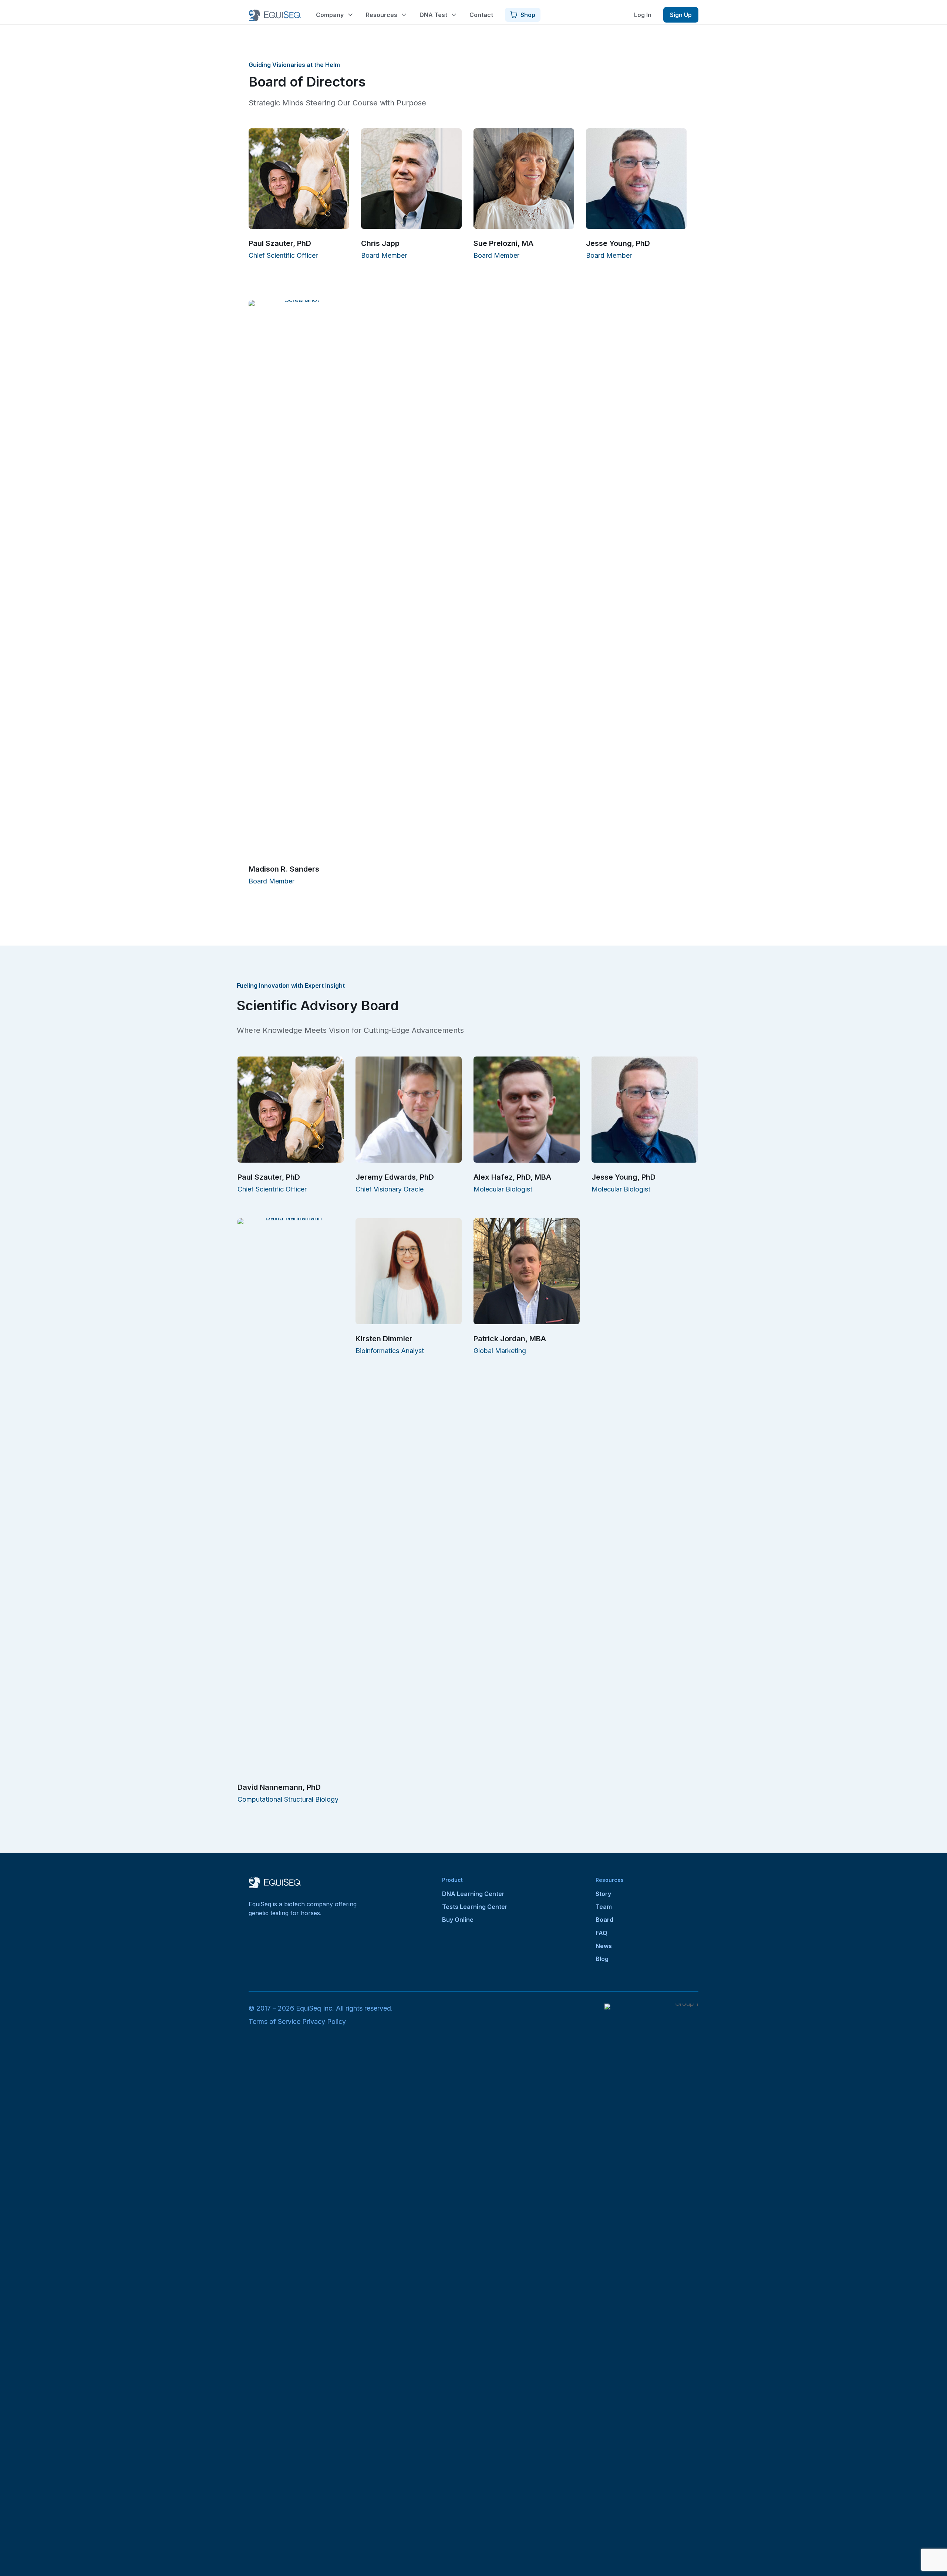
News (604, 1946)
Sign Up (681, 15)
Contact (481, 15)
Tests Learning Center (475, 1907)
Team (604, 1907)
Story (603, 1894)
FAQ (601, 1933)
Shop (528, 15)
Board (604, 1920)
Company (330, 15)
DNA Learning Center (473, 1894)
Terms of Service (274, 2021)
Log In (643, 15)
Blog (602, 1959)
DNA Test (433, 15)
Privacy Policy (324, 2021)
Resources (382, 15)
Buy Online (458, 1920)
